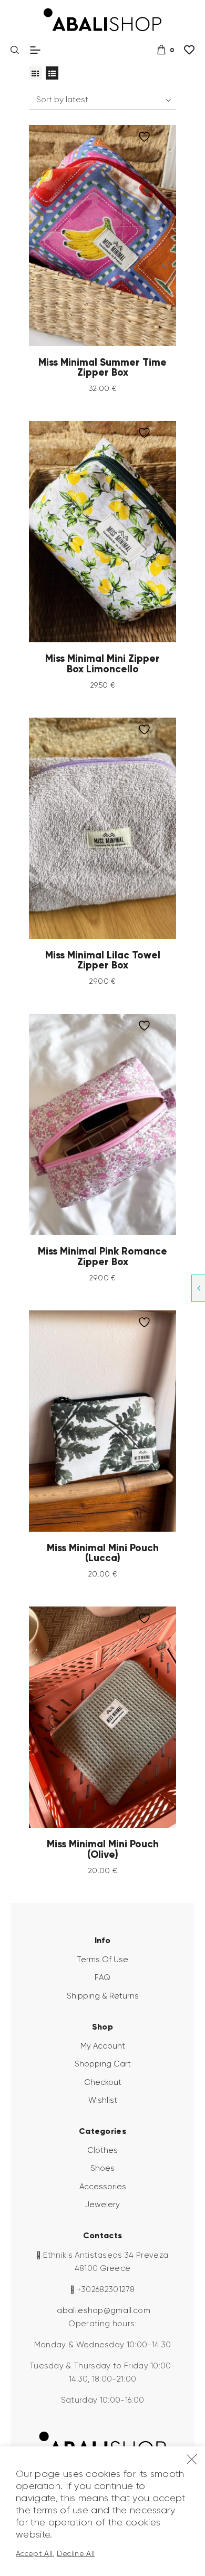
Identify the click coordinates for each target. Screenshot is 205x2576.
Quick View (113, 236)
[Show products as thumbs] (35, 73)
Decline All (76, 2553)
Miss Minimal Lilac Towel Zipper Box (103, 960)
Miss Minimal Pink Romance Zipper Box (102, 1256)
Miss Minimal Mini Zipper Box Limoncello (102, 664)
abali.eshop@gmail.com (104, 2310)
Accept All (34, 2553)
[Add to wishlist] (147, 137)
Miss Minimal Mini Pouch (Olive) (103, 1849)
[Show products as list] (52, 73)
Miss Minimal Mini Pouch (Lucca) (103, 1553)
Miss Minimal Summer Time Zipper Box (102, 368)
